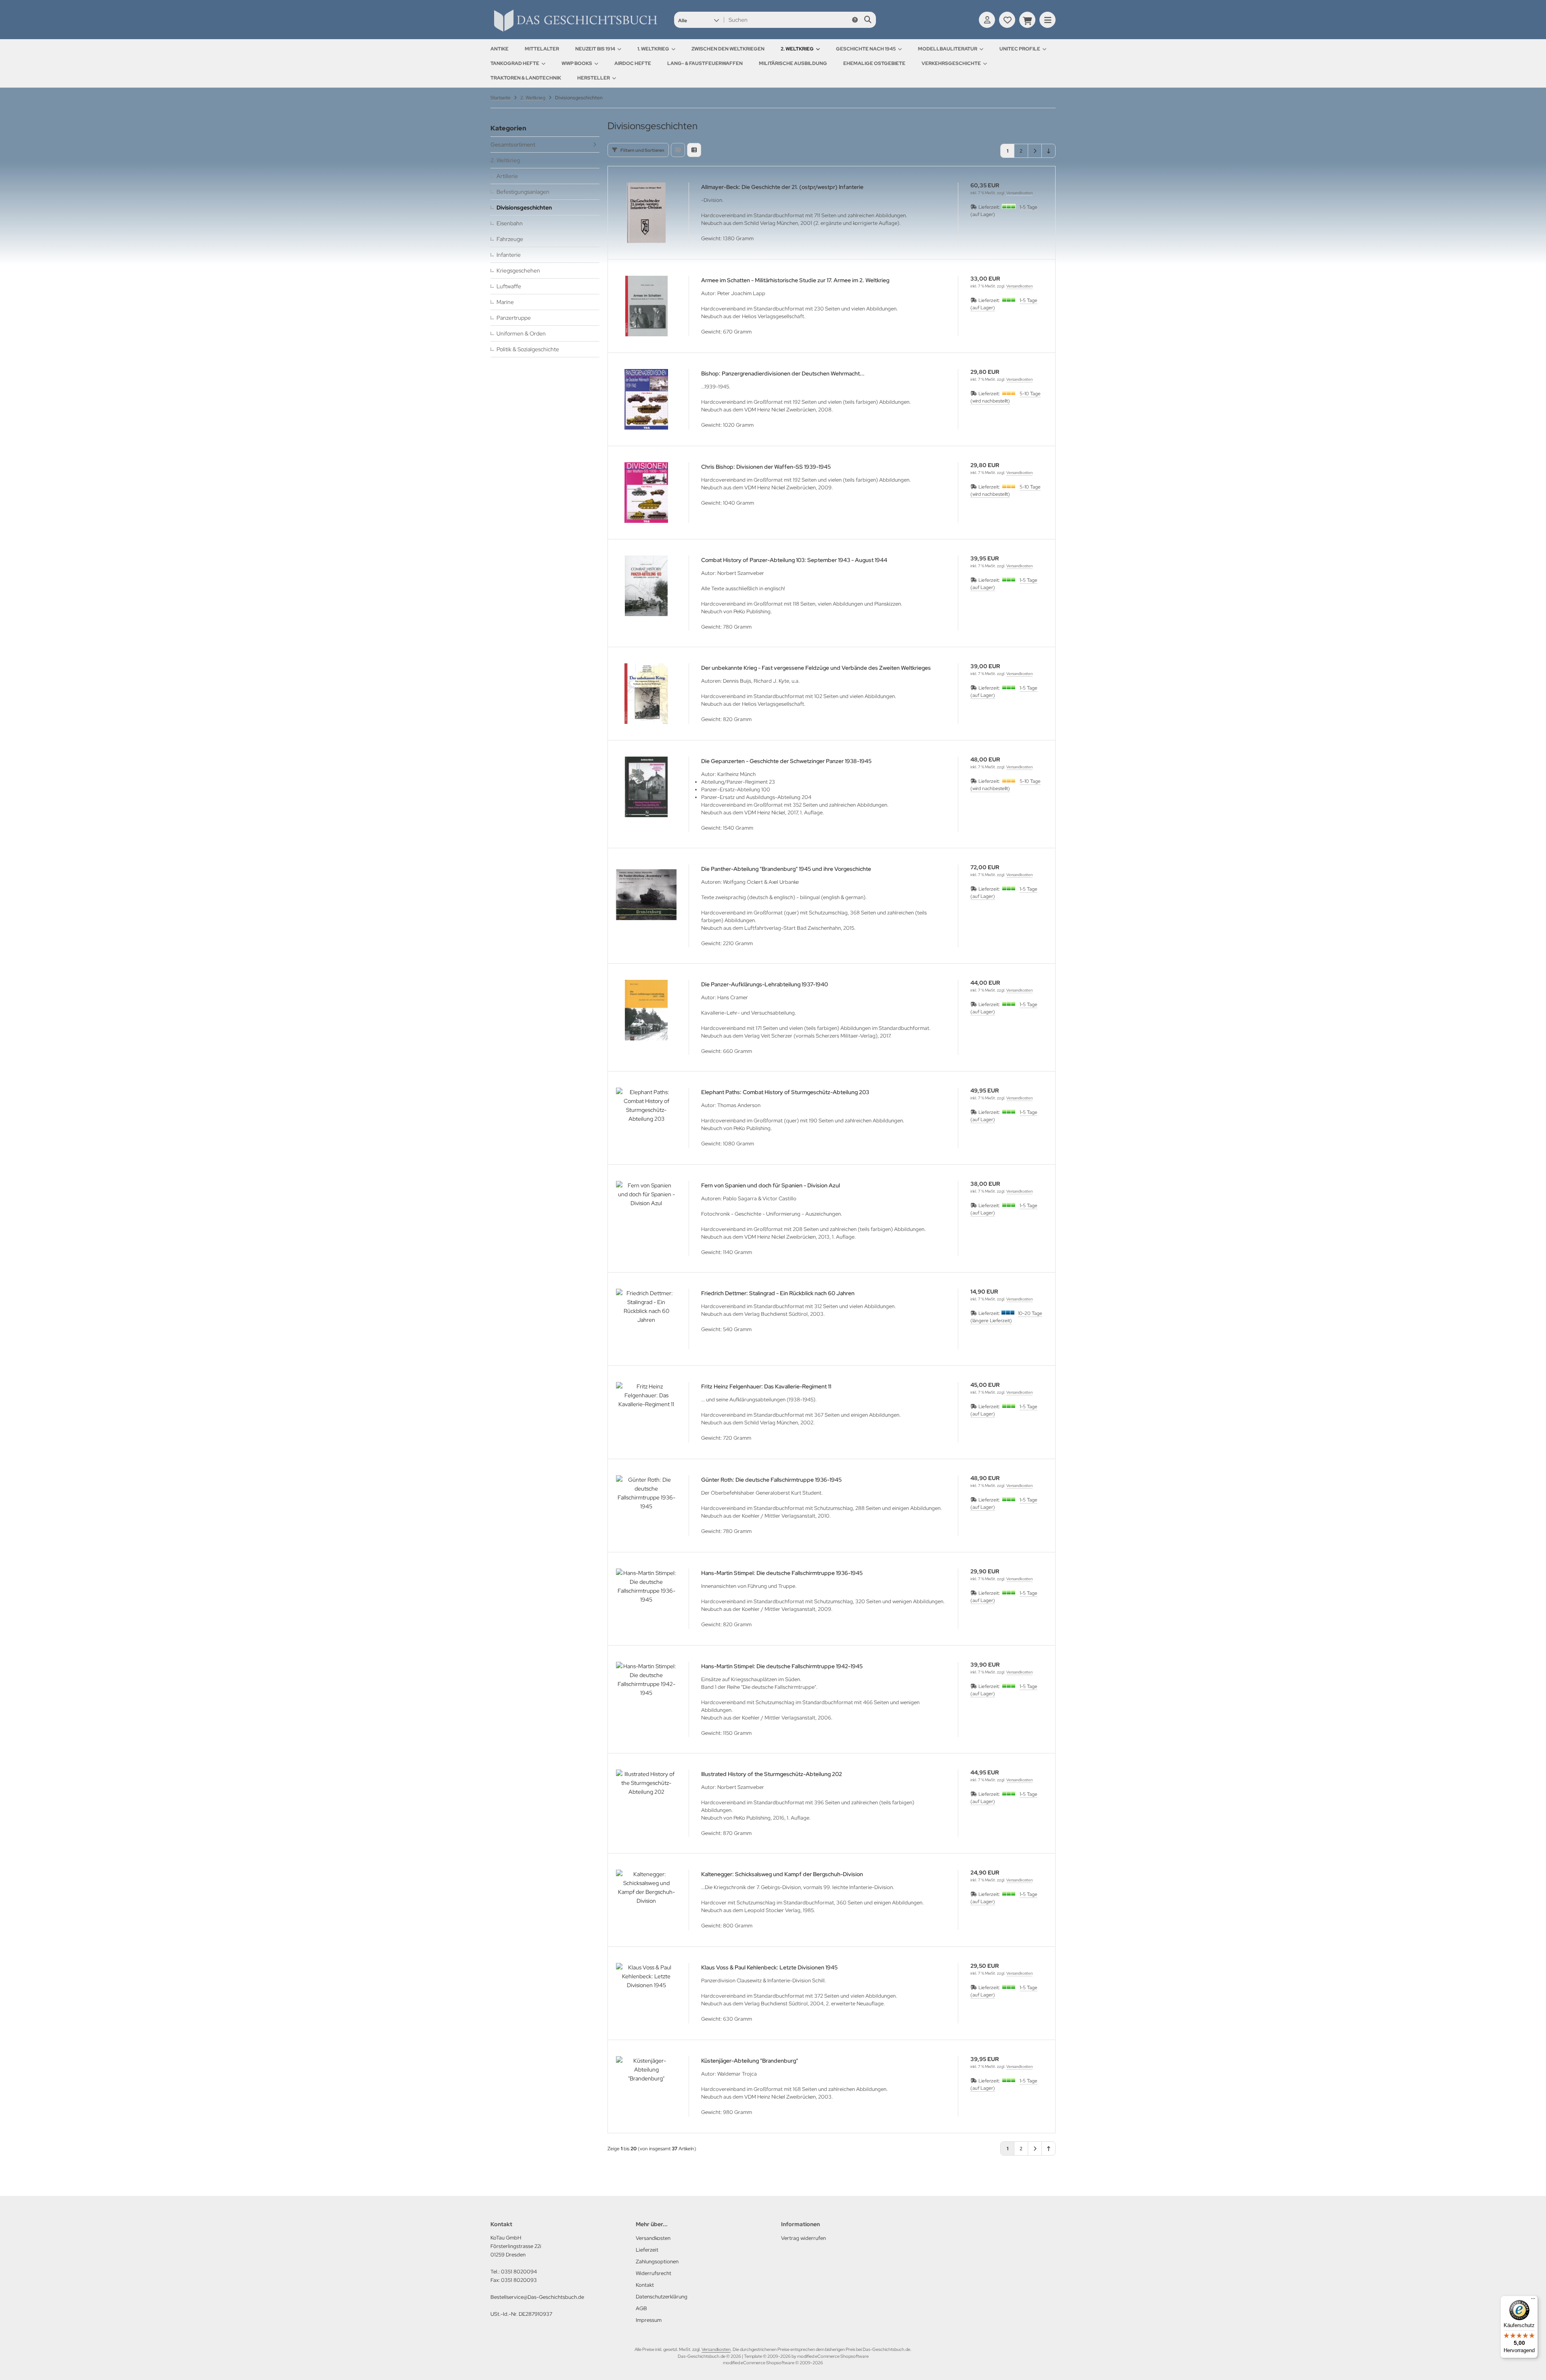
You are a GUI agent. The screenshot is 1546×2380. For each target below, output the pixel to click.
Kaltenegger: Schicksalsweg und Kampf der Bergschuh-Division (782, 1874)
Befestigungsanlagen (523, 192)
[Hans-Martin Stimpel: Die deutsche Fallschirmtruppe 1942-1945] (646, 1692)
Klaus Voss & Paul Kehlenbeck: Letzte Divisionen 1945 (769, 1967)
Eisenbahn (510, 223)
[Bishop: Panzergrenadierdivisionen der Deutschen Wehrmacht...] (646, 399)
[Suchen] (868, 20)
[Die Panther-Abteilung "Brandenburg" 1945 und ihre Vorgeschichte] (646, 895)
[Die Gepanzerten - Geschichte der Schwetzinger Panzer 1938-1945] (646, 787)
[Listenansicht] (694, 150)
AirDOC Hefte (633, 63)
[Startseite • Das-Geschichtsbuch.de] (575, 31)
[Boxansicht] (678, 150)
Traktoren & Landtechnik (526, 78)
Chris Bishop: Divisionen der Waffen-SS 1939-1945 (766, 467)
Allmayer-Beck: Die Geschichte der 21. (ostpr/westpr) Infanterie (782, 187)
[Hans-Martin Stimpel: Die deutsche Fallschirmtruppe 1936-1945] (646, 1599)
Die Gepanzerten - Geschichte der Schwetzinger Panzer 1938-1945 (786, 761)
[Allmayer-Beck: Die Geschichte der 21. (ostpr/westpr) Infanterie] (646, 213)
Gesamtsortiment (513, 145)
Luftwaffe (509, 286)
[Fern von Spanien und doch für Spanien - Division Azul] (646, 1211)
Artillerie (507, 176)
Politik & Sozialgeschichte (528, 349)
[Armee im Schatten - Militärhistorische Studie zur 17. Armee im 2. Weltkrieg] (646, 306)
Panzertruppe (514, 318)
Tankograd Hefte (515, 63)
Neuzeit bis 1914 (595, 49)
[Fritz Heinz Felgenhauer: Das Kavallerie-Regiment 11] (646, 1412)
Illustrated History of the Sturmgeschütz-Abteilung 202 (772, 1774)
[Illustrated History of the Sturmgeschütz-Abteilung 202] (646, 1800)
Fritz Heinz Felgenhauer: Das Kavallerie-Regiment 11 (766, 1386)
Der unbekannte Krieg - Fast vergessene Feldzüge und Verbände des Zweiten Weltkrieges (816, 668)
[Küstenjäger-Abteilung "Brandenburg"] (646, 2086)
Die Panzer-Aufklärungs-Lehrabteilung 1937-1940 (765, 984)
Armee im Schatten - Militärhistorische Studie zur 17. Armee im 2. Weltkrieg (795, 280)
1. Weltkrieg (653, 49)
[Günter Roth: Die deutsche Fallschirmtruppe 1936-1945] (646, 1506)
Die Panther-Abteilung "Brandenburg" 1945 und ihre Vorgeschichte (786, 869)
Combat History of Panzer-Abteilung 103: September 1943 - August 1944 (794, 560)
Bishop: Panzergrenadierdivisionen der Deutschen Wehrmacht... (783, 373)
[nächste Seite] (1035, 151)
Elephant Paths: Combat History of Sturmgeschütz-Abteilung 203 (785, 1092)
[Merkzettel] (1007, 20)
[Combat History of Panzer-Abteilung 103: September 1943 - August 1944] (646, 586)
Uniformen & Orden (521, 333)
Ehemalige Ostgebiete (874, 63)
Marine (505, 302)
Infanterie (509, 255)
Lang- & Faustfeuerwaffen (705, 63)
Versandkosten (1019, 193)
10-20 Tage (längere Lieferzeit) (1006, 1317)
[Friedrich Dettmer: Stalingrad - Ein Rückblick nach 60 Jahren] (646, 1319)
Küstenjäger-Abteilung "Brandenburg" (750, 2061)
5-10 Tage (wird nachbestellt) (1006, 397)
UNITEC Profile (1020, 49)
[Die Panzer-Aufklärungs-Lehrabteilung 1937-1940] (646, 1010)
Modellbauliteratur (948, 49)
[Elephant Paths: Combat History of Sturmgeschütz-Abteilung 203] (646, 1118)
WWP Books (577, 63)
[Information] (855, 20)
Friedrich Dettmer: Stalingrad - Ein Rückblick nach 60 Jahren (778, 1293)
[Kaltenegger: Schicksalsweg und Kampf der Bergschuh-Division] (646, 1900)
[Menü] (1533, 2300)
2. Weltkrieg (797, 49)
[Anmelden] (987, 20)
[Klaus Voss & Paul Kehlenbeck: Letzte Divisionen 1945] (646, 1993)
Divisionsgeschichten (524, 208)
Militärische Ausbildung (793, 63)
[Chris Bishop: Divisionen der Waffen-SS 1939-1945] (646, 493)
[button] (699, 20)
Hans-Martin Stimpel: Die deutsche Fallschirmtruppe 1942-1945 (782, 1666)
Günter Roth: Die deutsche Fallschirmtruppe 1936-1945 (771, 1480)
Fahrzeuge (510, 239)
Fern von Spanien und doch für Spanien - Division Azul (771, 1185)
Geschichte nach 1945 (866, 49)
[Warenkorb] (1027, 20)
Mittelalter (542, 49)
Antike (500, 49)
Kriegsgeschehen (518, 271)
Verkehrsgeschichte (951, 63)
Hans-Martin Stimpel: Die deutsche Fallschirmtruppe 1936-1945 (782, 1573)
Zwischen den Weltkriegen (728, 49)
